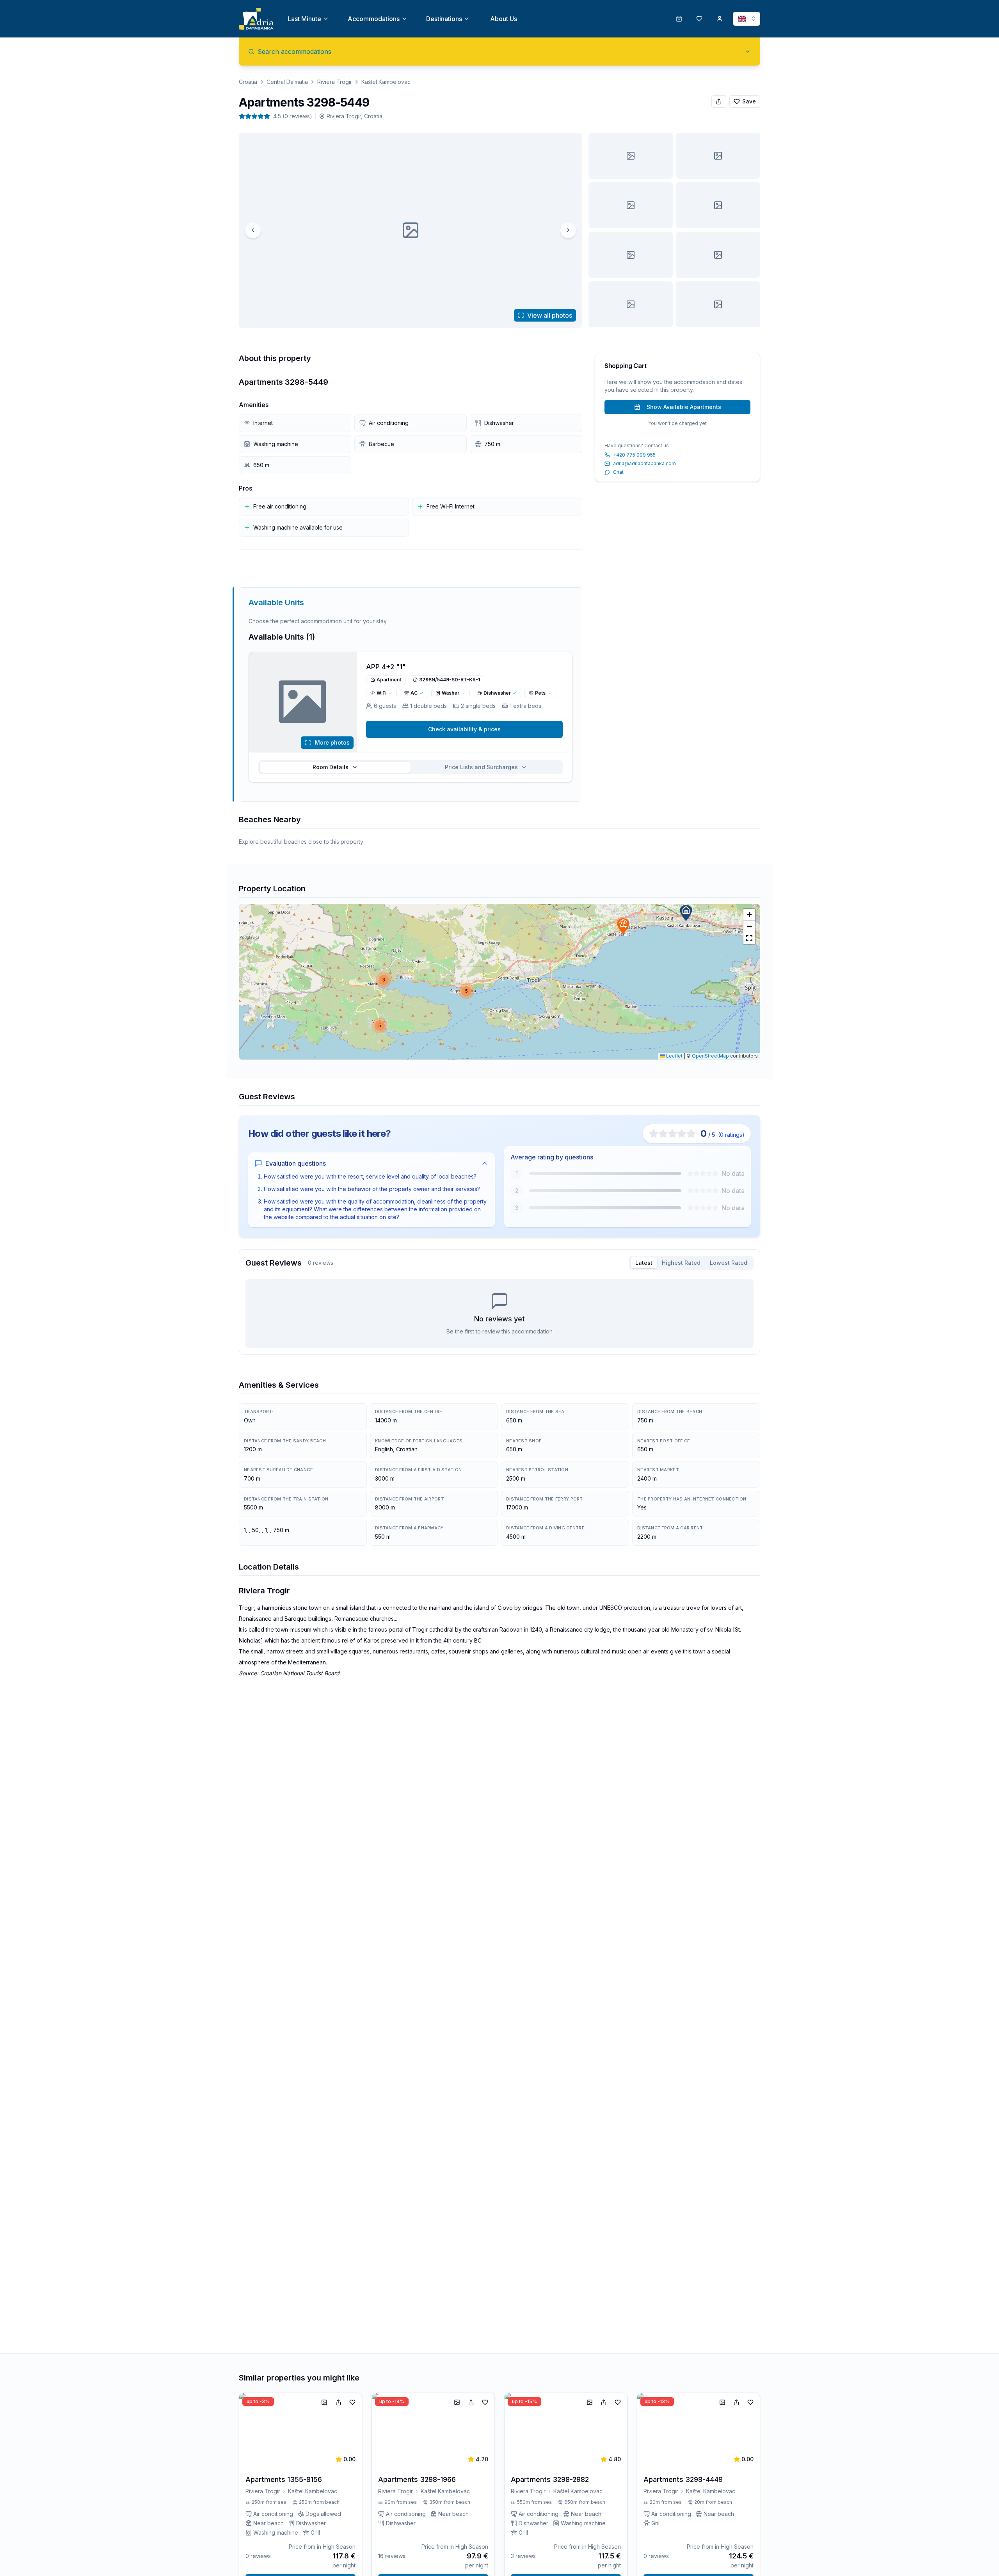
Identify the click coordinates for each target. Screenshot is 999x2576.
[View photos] (303, 702)
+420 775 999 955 (634, 455)
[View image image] (631, 156)
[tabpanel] (499, 1314)
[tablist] (411, 767)
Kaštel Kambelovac (386, 82)
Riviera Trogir (335, 82)
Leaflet (674, 1056)
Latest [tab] (644, 1263)
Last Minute (304, 19)
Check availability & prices (464, 729)
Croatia (248, 82)
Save (749, 101)
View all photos (550, 315)
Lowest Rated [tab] (729, 1263)
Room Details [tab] (331, 767)
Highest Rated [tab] (681, 1263)
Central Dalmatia (287, 82)
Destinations (444, 19)
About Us (504, 19)
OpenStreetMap (710, 1056)
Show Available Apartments (684, 407)
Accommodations (374, 19)
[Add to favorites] (352, 2402)
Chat (618, 472)
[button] (686, 913)
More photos (332, 742)
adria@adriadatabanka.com (644, 463)
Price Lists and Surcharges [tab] (481, 767)
